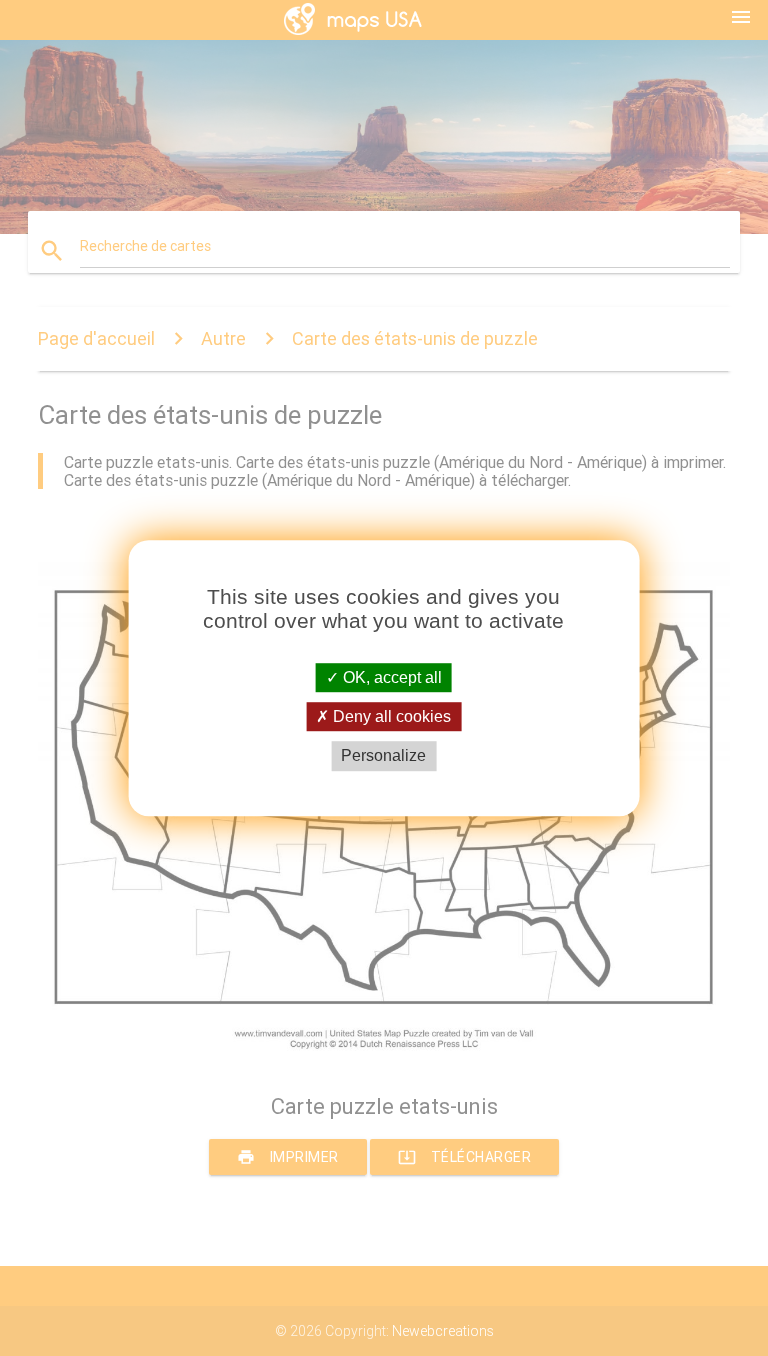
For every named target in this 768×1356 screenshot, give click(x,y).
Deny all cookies (390, 716)
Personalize (383, 756)
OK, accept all (390, 677)
